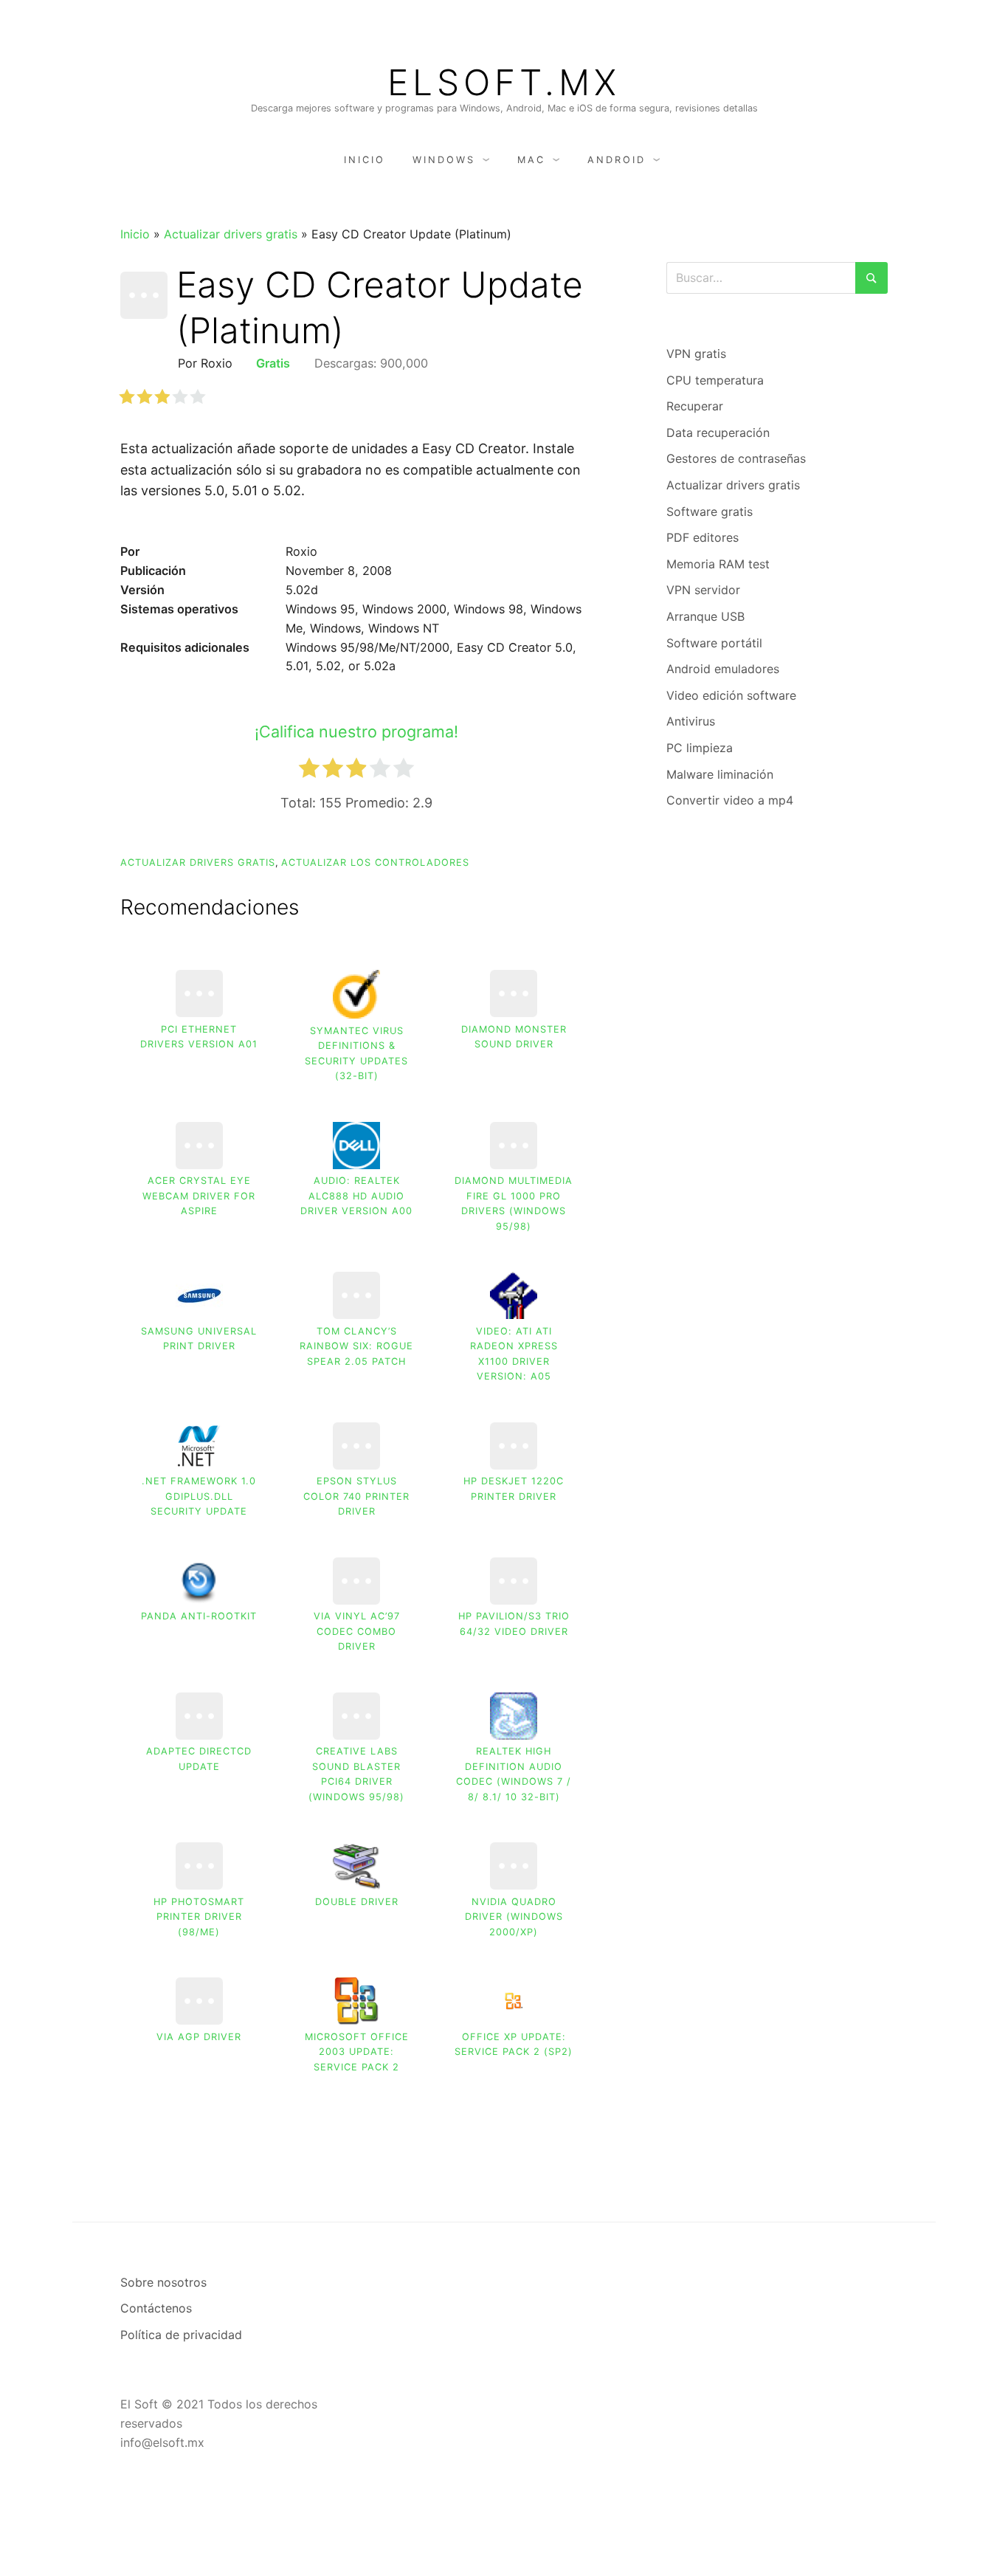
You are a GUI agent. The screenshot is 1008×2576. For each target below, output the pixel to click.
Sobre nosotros (163, 2282)
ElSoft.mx (504, 83)
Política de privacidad (181, 2335)
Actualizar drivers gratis (231, 234)
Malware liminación (720, 774)
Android (617, 160)
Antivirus (691, 721)
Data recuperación (718, 433)
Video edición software (731, 695)
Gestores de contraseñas (736, 458)
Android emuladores (723, 669)
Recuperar (695, 406)
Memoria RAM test (718, 564)
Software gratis (710, 512)
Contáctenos (156, 2308)
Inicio (365, 160)
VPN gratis (696, 354)
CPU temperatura (715, 380)
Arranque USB (705, 616)
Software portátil (714, 643)
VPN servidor (703, 590)
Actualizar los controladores (375, 862)
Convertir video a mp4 (730, 800)
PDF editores (703, 537)
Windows (444, 160)
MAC (531, 160)
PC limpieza (700, 748)
